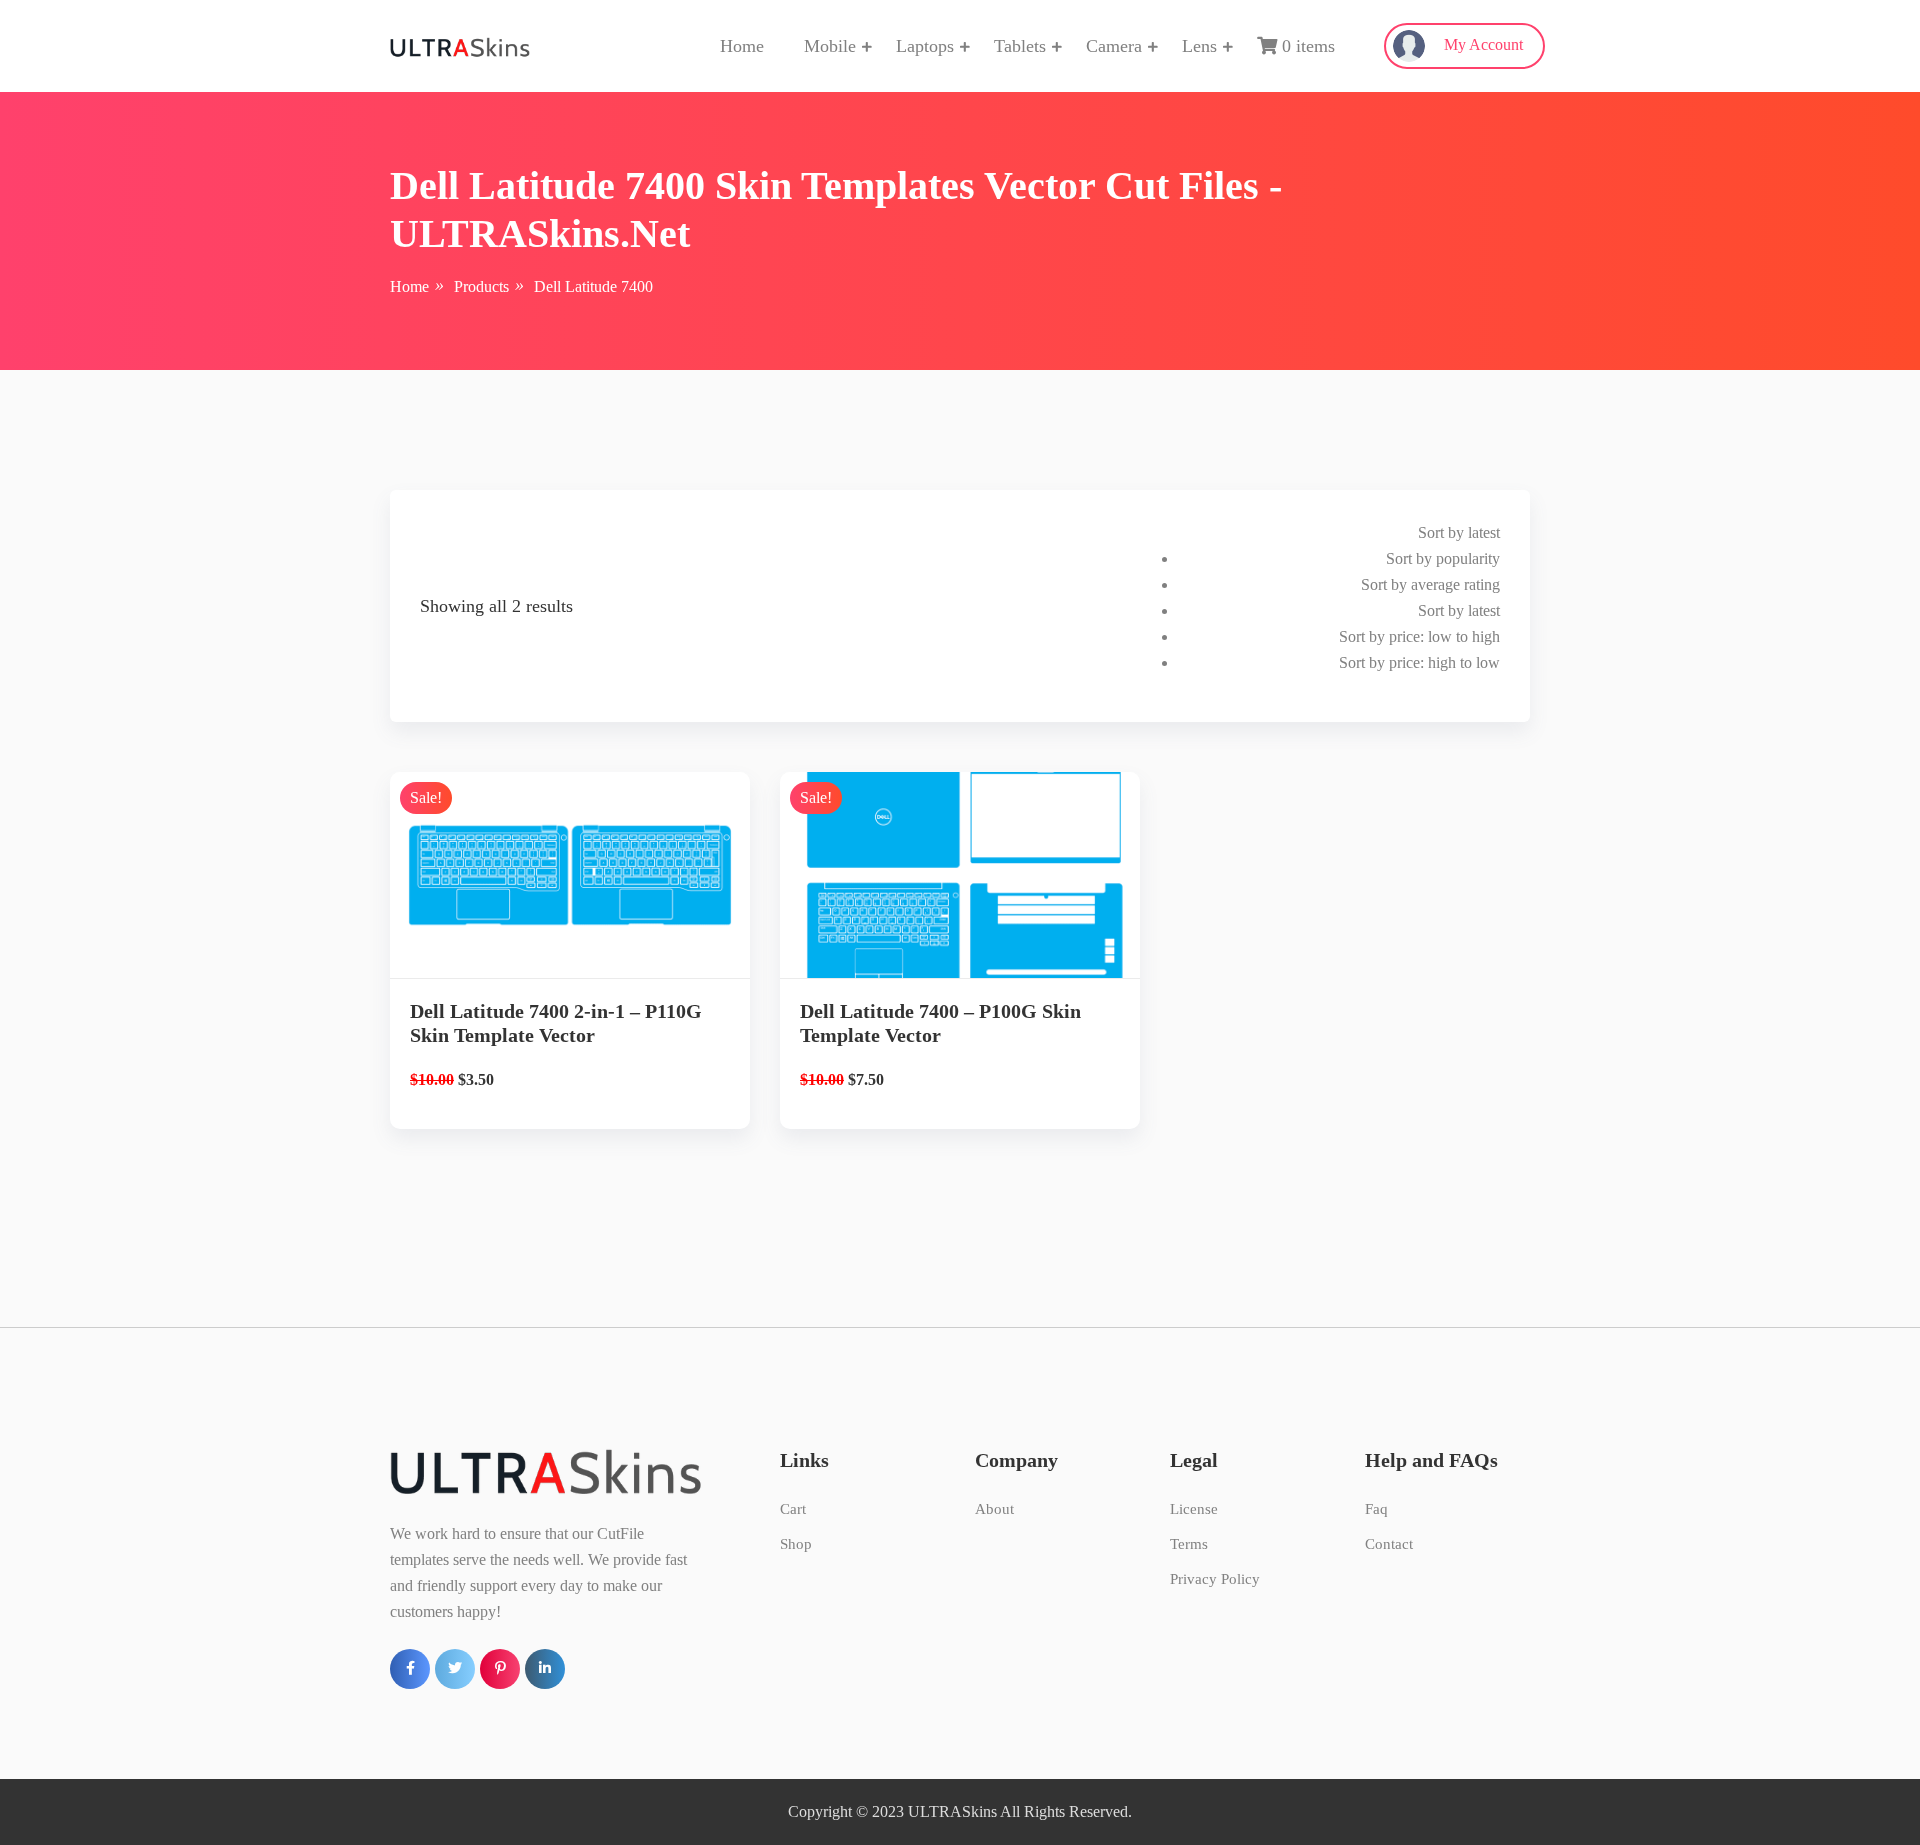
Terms (1189, 1544)
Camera (1114, 46)
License (1194, 1509)
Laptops (925, 46)
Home (742, 46)
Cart (793, 1509)
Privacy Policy (1215, 1579)
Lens (1199, 46)
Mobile (830, 46)
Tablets (1020, 46)
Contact (1389, 1544)
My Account (1481, 44)
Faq (1376, 1509)
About (994, 1509)
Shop (796, 1544)
